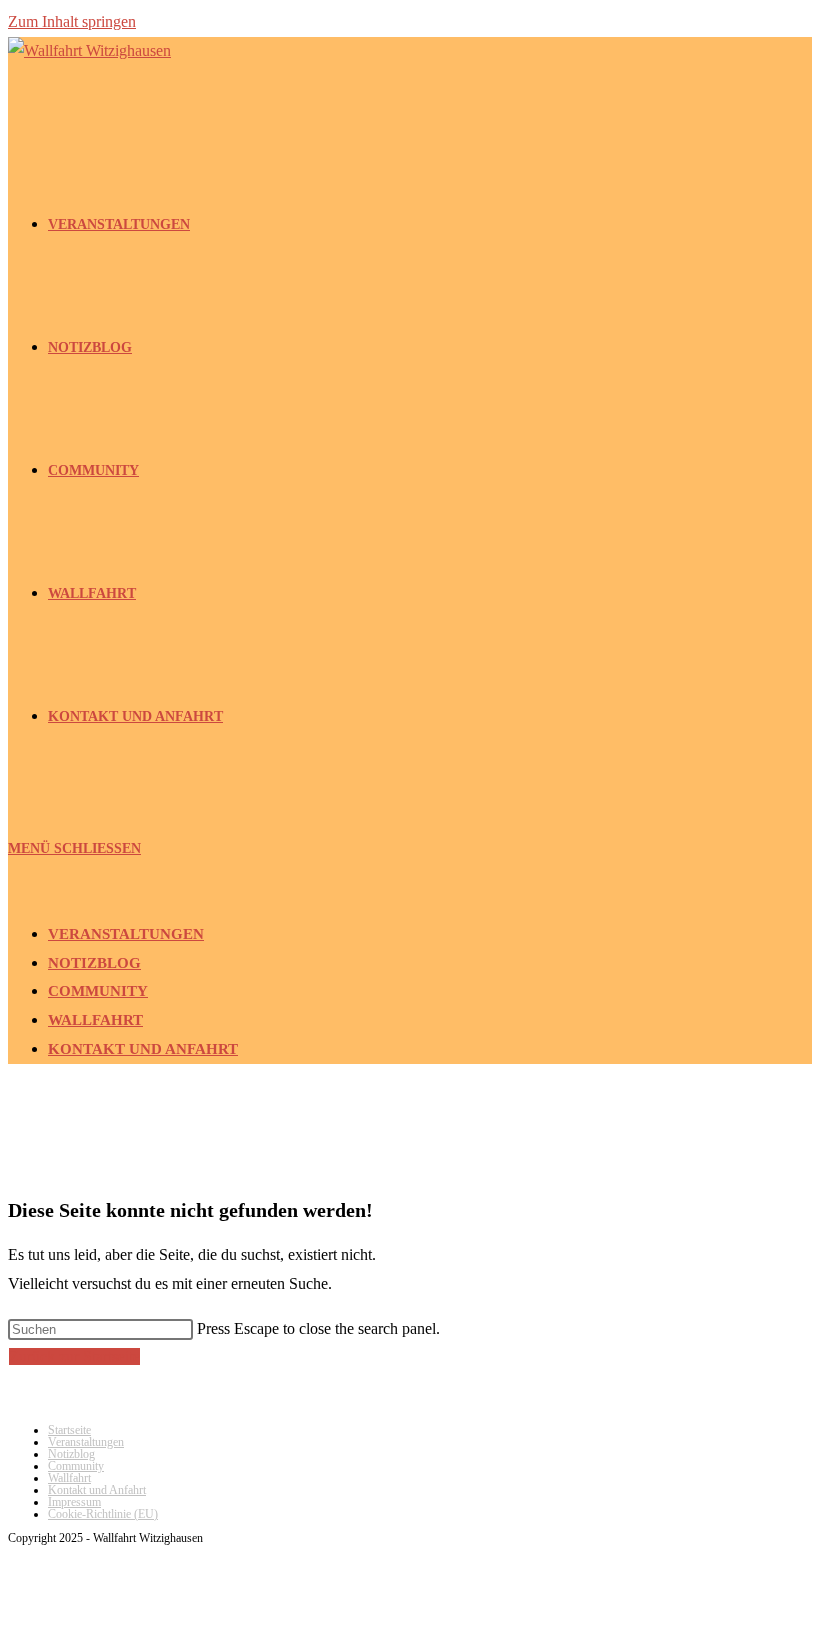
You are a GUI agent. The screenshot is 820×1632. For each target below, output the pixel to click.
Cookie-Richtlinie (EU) (103, 1514)
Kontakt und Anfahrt (143, 1049)
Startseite (69, 1430)
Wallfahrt (95, 1020)
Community (98, 991)
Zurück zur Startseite (74, 1356)
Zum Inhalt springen (72, 21)
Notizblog (94, 963)
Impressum (74, 1502)
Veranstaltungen (126, 934)
